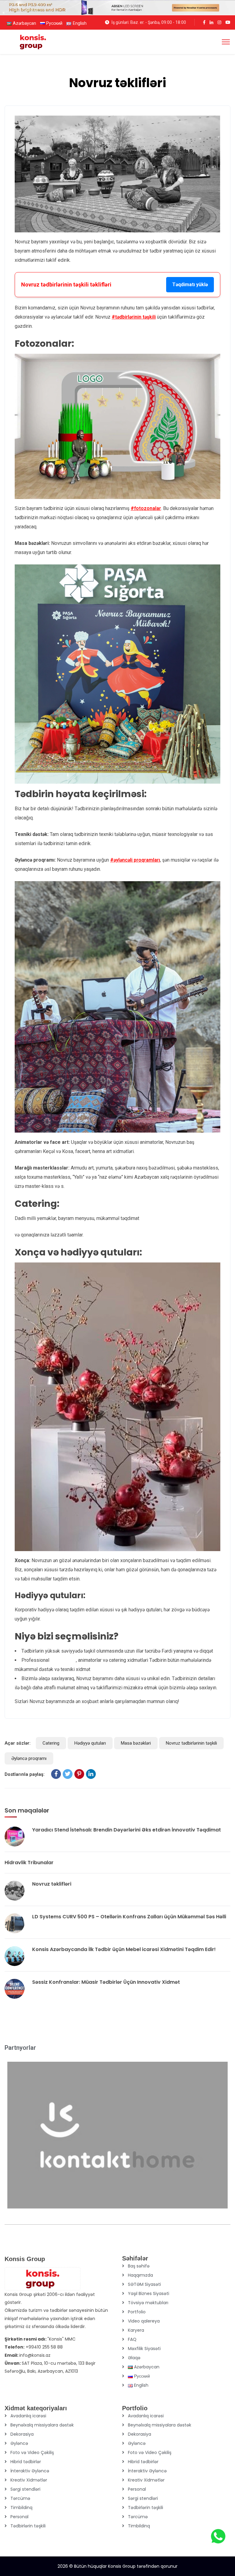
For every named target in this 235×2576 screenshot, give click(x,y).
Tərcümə (20, 2498)
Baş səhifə (139, 2266)
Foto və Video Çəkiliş (32, 2452)
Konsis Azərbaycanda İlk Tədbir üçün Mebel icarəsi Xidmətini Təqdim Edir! (124, 1949)
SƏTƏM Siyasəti (144, 2284)
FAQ (132, 2339)
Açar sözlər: (18, 1743)
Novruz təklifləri (52, 1884)
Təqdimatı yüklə (190, 285)
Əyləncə (19, 2443)
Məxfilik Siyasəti (144, 2349)
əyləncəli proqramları (137, 860)
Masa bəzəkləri (136, 1743)
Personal (19, 2517)
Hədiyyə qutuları (90, 1743)
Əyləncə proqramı (29, 1758)
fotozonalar (147, 508)
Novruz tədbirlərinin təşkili (191, 1743)
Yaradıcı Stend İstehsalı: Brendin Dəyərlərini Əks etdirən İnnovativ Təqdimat (127, 1830)
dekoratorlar (63, 1660)
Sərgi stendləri (25, 2489)
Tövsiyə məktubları (148, 2303)
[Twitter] (68, 1774)
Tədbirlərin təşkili (28, 2526)
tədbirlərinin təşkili (135, 317)
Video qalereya (144, 2321)
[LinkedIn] (91, 1774)
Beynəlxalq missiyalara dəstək (42, 2425)
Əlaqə (134, 2358)
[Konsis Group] (33, 41)
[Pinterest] (79, 1774)
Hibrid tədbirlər (26, 2462)
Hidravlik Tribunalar (29, 1863)
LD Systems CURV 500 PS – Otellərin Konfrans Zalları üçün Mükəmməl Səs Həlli (129, 1917)
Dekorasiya (22, 2434)
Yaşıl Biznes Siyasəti (149, 2293)
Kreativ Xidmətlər (29, 2480)
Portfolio (137, 2312)
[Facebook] (56, 1774)
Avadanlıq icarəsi (28, 2416)
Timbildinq (21, 2508)
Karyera (136, 2330)
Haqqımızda (140, 2275)
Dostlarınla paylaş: (25, 1774)
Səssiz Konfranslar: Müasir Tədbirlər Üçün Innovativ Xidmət (106, 1982)
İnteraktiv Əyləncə (30, 2471)
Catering (51, 1743)
